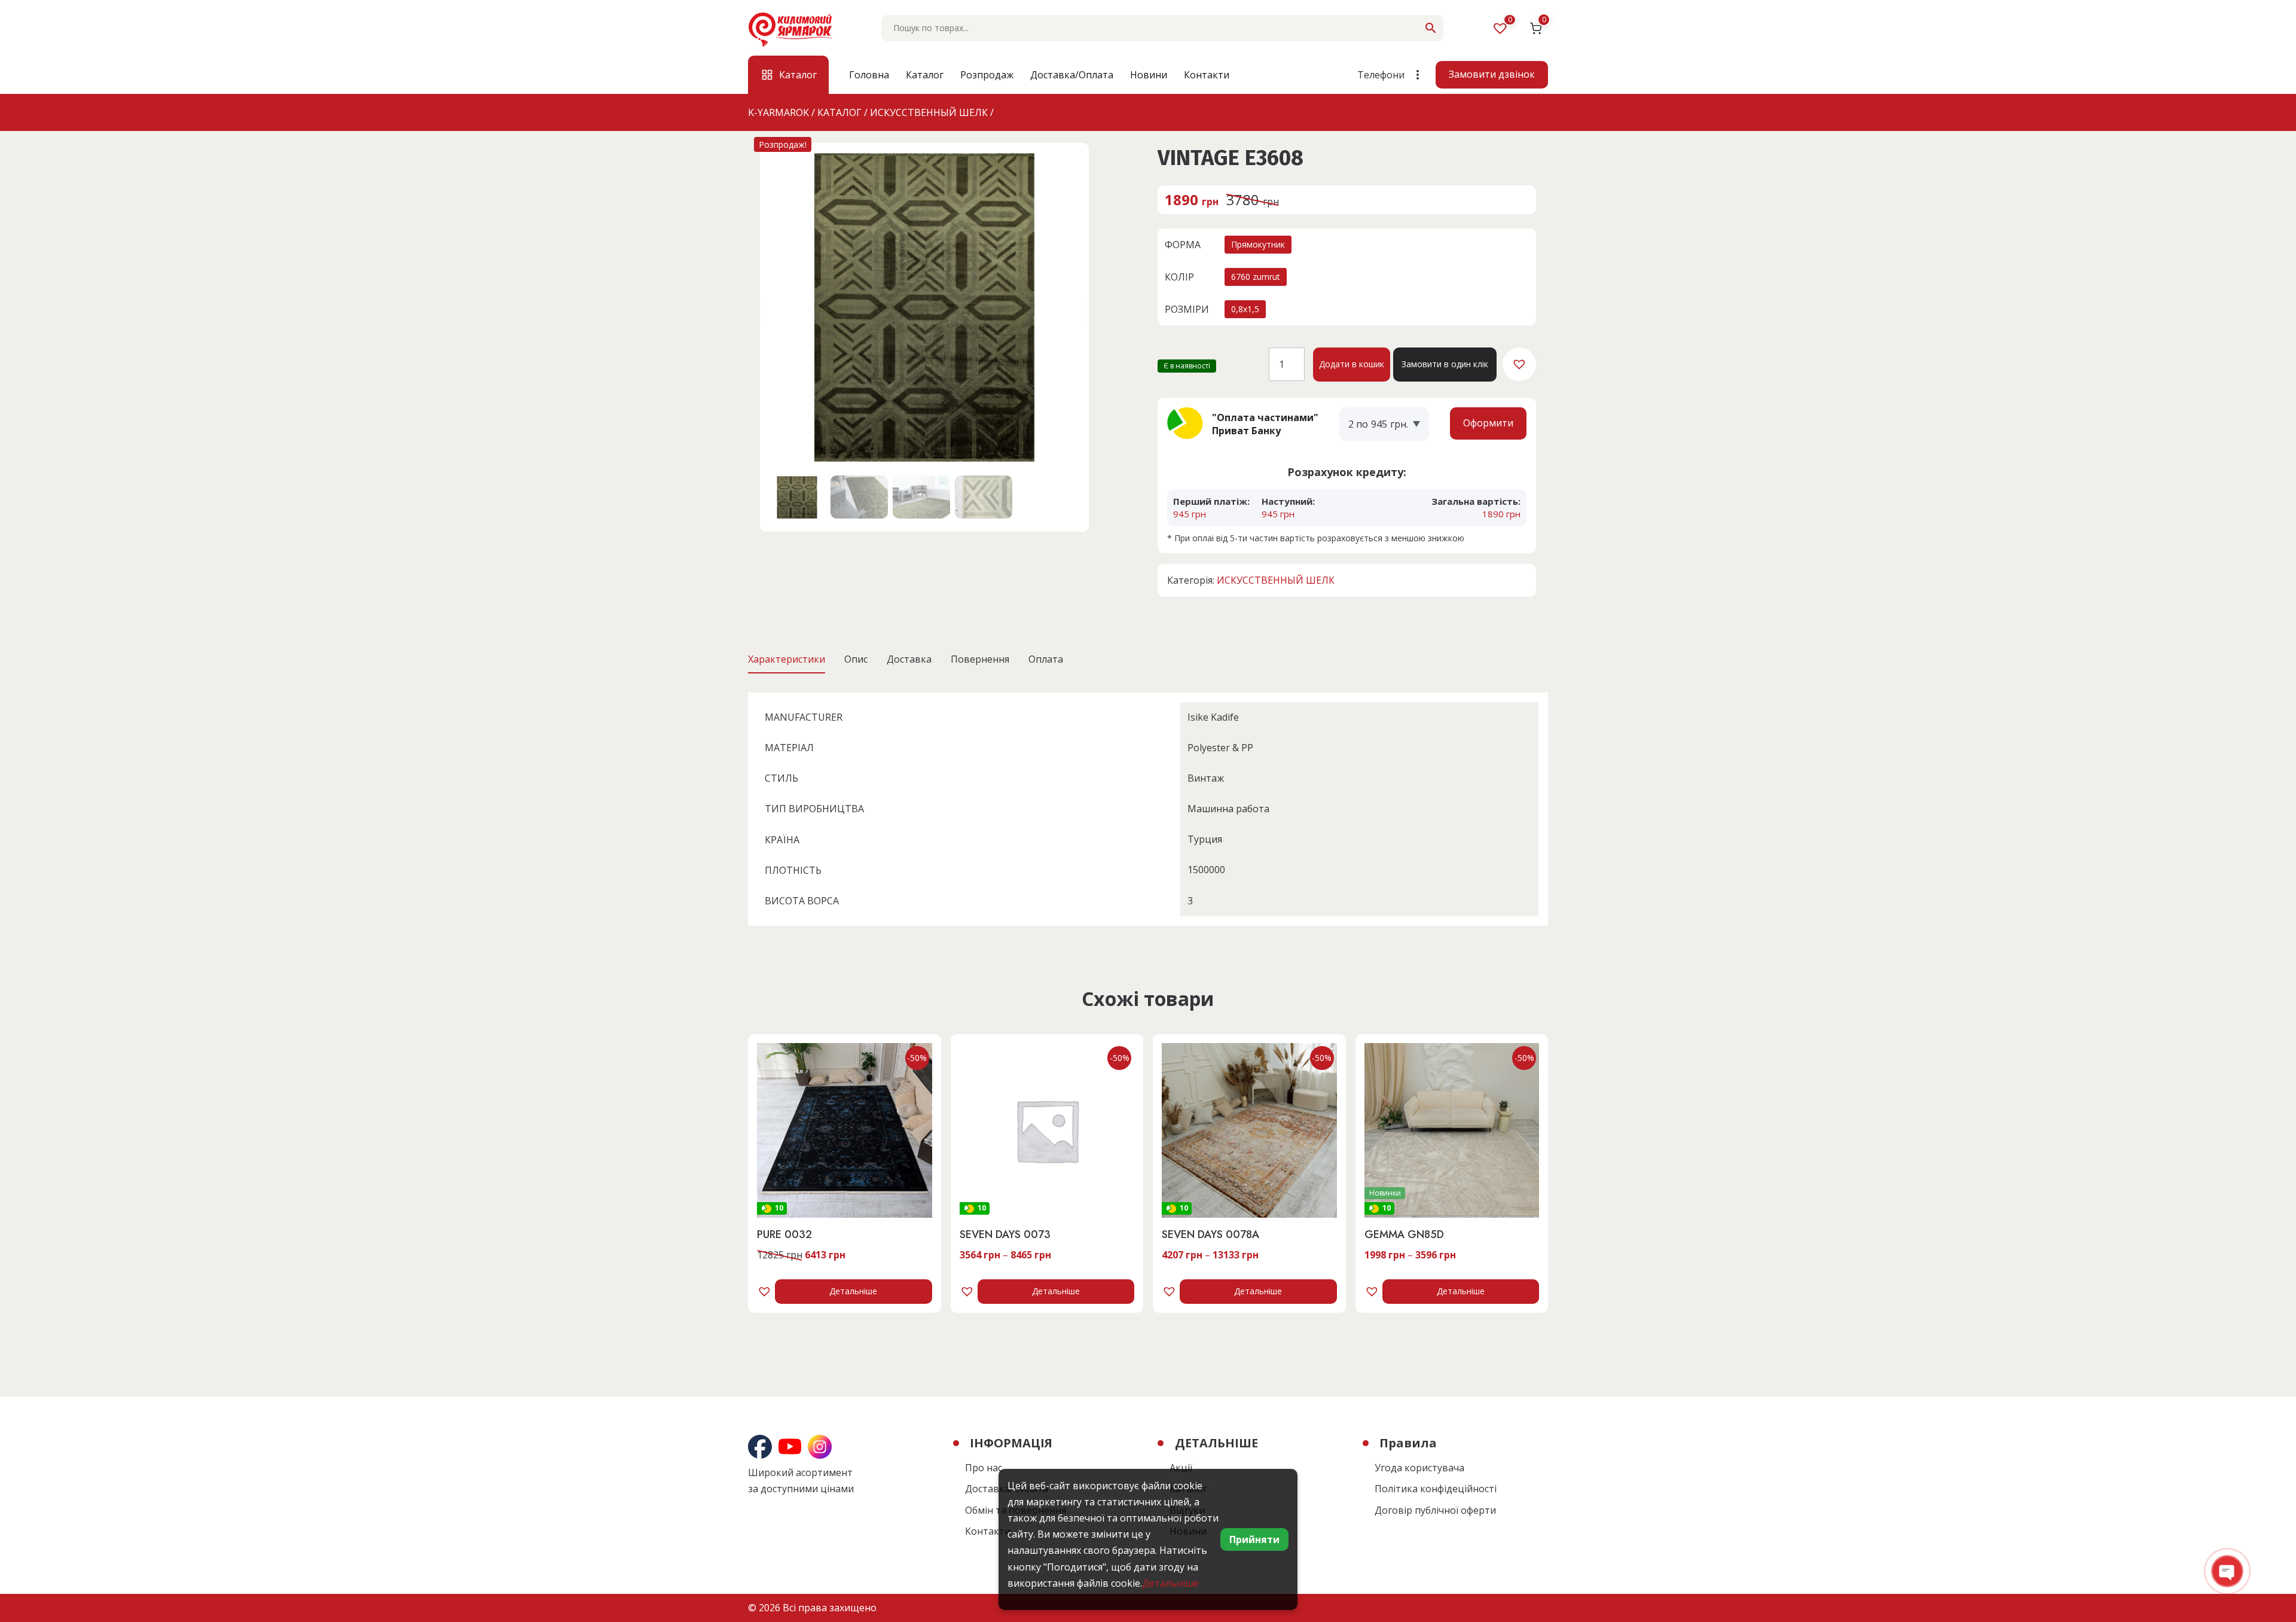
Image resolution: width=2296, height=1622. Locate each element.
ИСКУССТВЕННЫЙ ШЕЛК (1276, 580)
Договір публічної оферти (1435, 1510)
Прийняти (1254, 1539)
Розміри (1187, 309)
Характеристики (787, 659)
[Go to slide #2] (859, 497)
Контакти (1207, 75)
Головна (869, 75)
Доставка (909, 659)
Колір (1179, 277)
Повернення (980, 659)
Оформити (1488, 423)
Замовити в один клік (1445, 364)
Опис (856, 659)
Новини (1149, 75)
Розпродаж (987, 75)
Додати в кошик (1352, 364)
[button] (1519, 364)
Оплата (1046, 659)
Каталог (925, 75)
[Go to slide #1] (797, 497)
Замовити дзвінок (1492, 74)
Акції (1181, 1468)
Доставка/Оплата (1072, 75)
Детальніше (853, 1291)
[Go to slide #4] (984, 497)
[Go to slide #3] (921, 497)
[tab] (787, 659)
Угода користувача (1419, 1468)
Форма (1183, 245)
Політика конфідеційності (1436, 1489)
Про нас (984, 1468)
